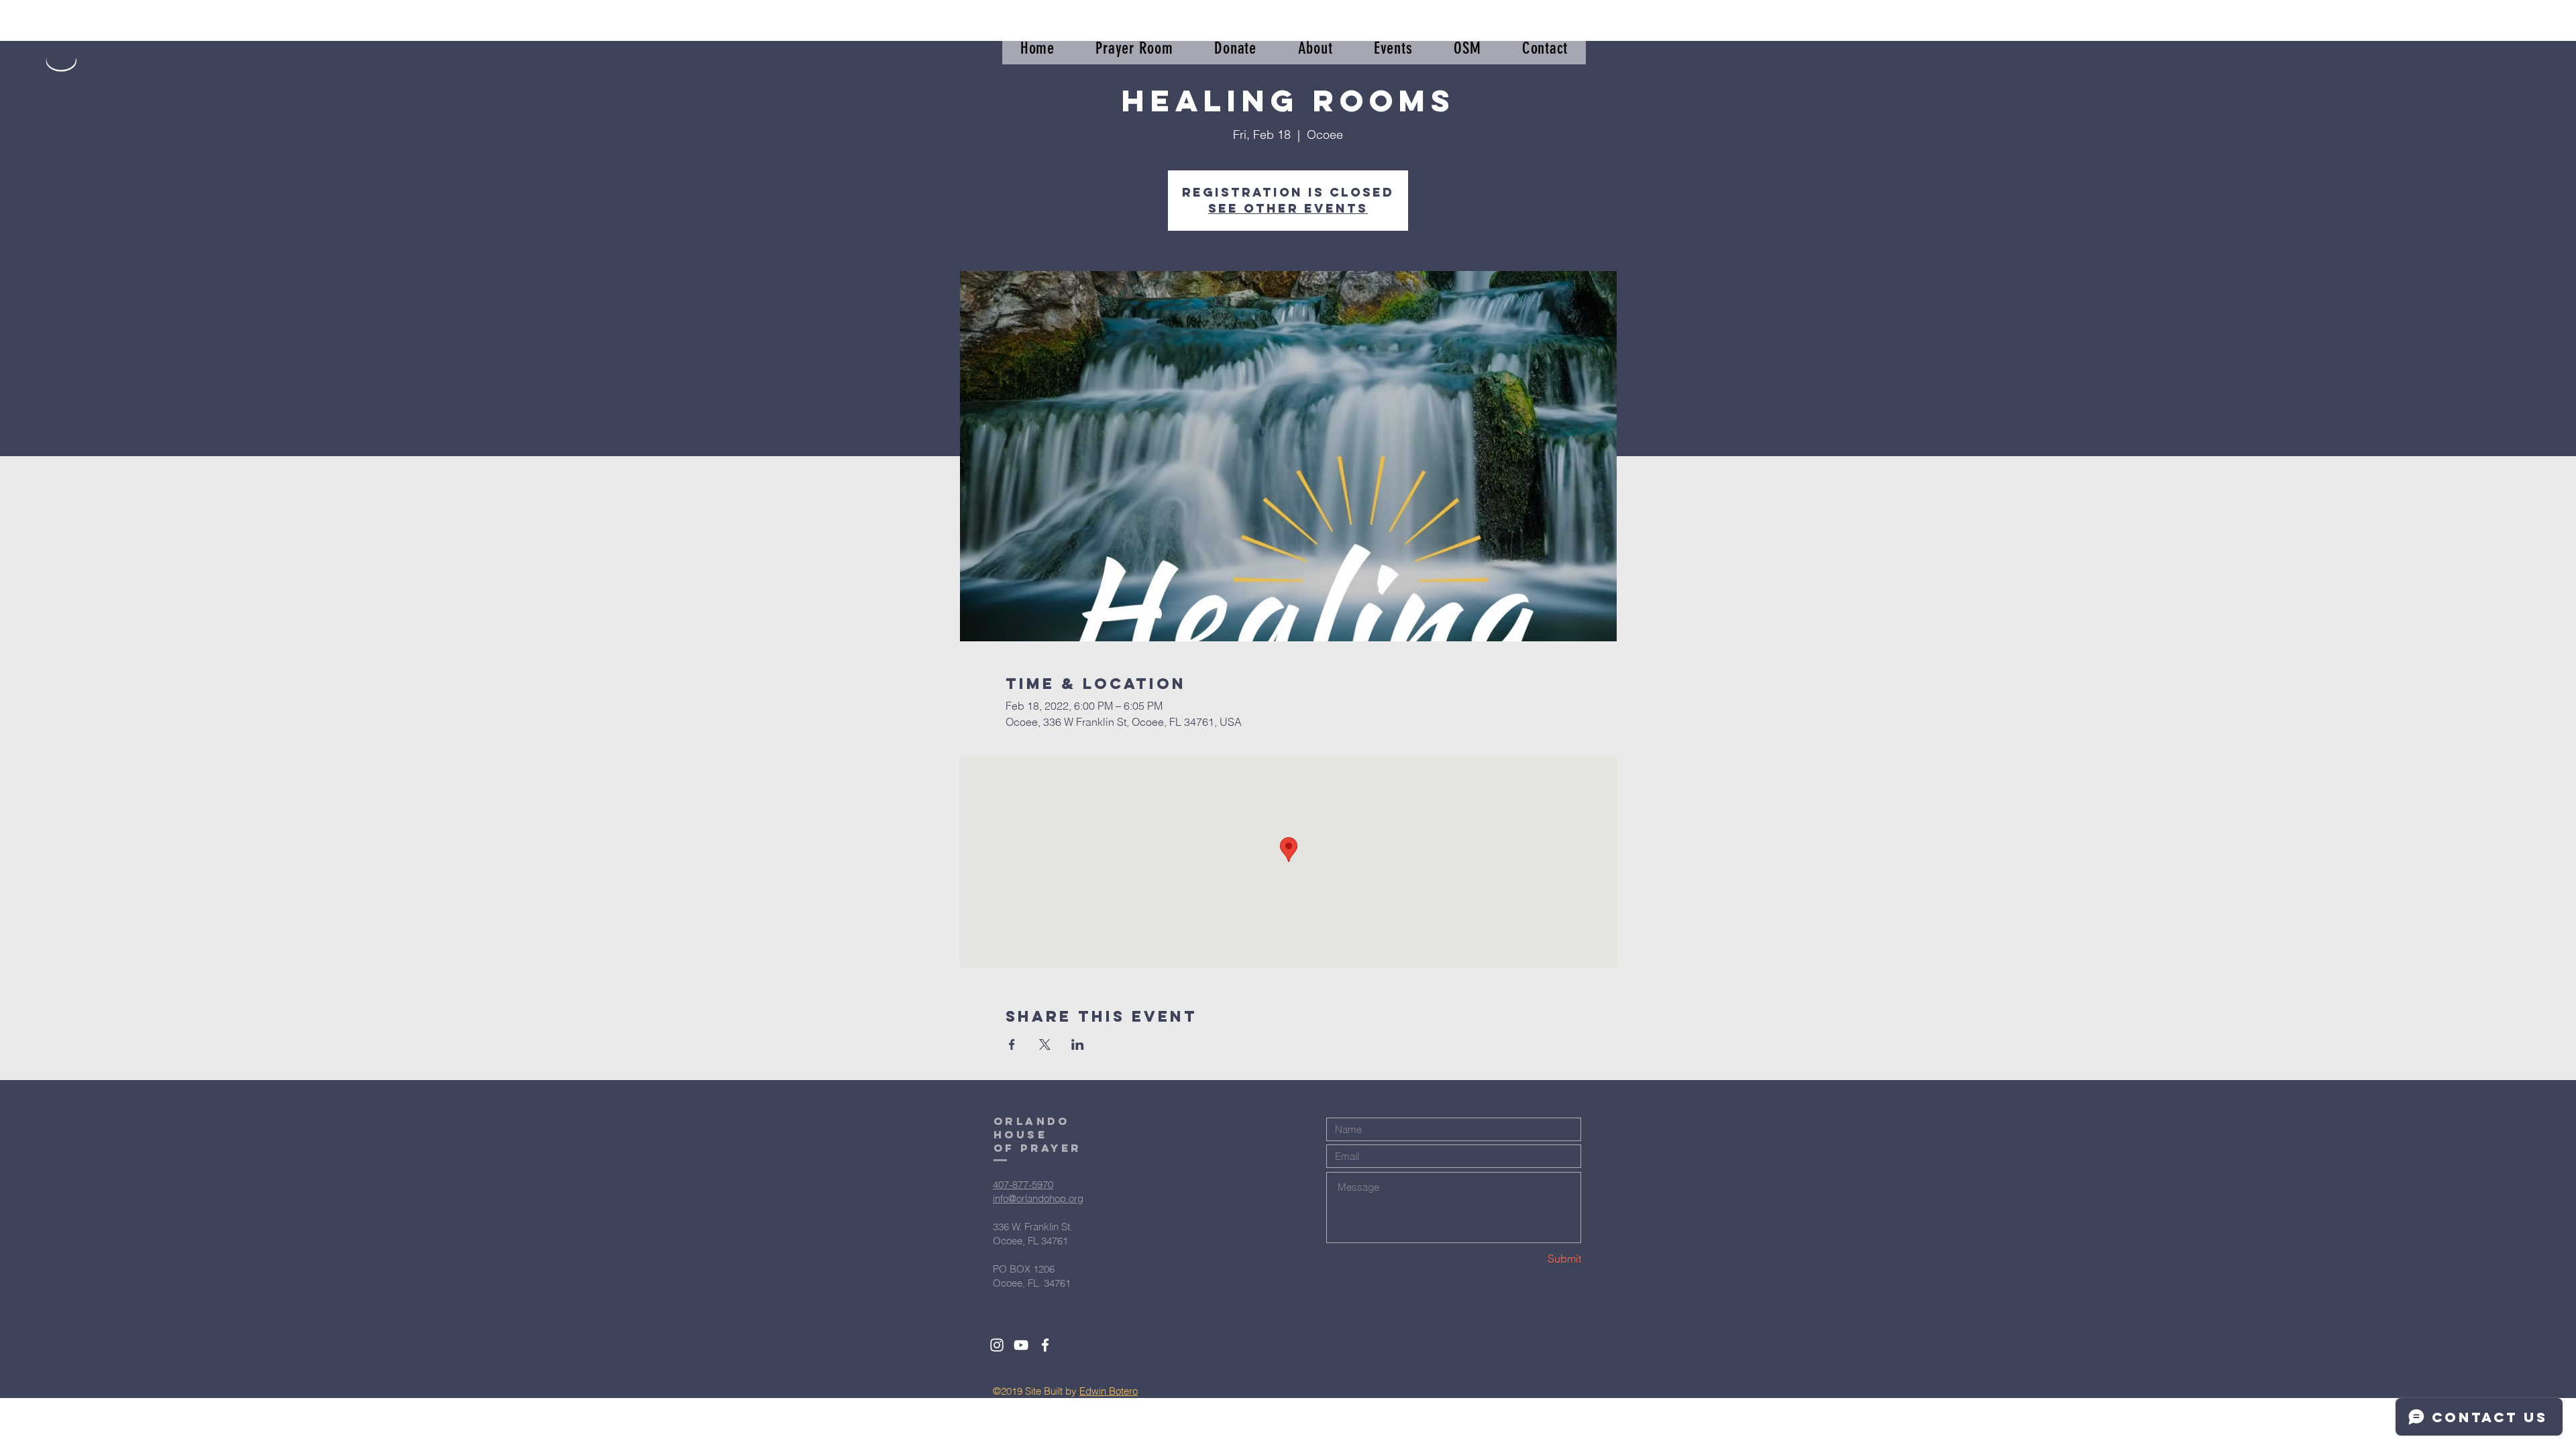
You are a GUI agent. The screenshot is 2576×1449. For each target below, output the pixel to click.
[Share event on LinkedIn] (1078, 1044)
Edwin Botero (1109, 1391)
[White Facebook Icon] (1045, 1345)
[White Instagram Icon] (997, 1345)
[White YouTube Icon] (1021, 1345)
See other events (1288, 208)
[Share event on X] (1045, 1044)
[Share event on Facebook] (1012, 1044)
